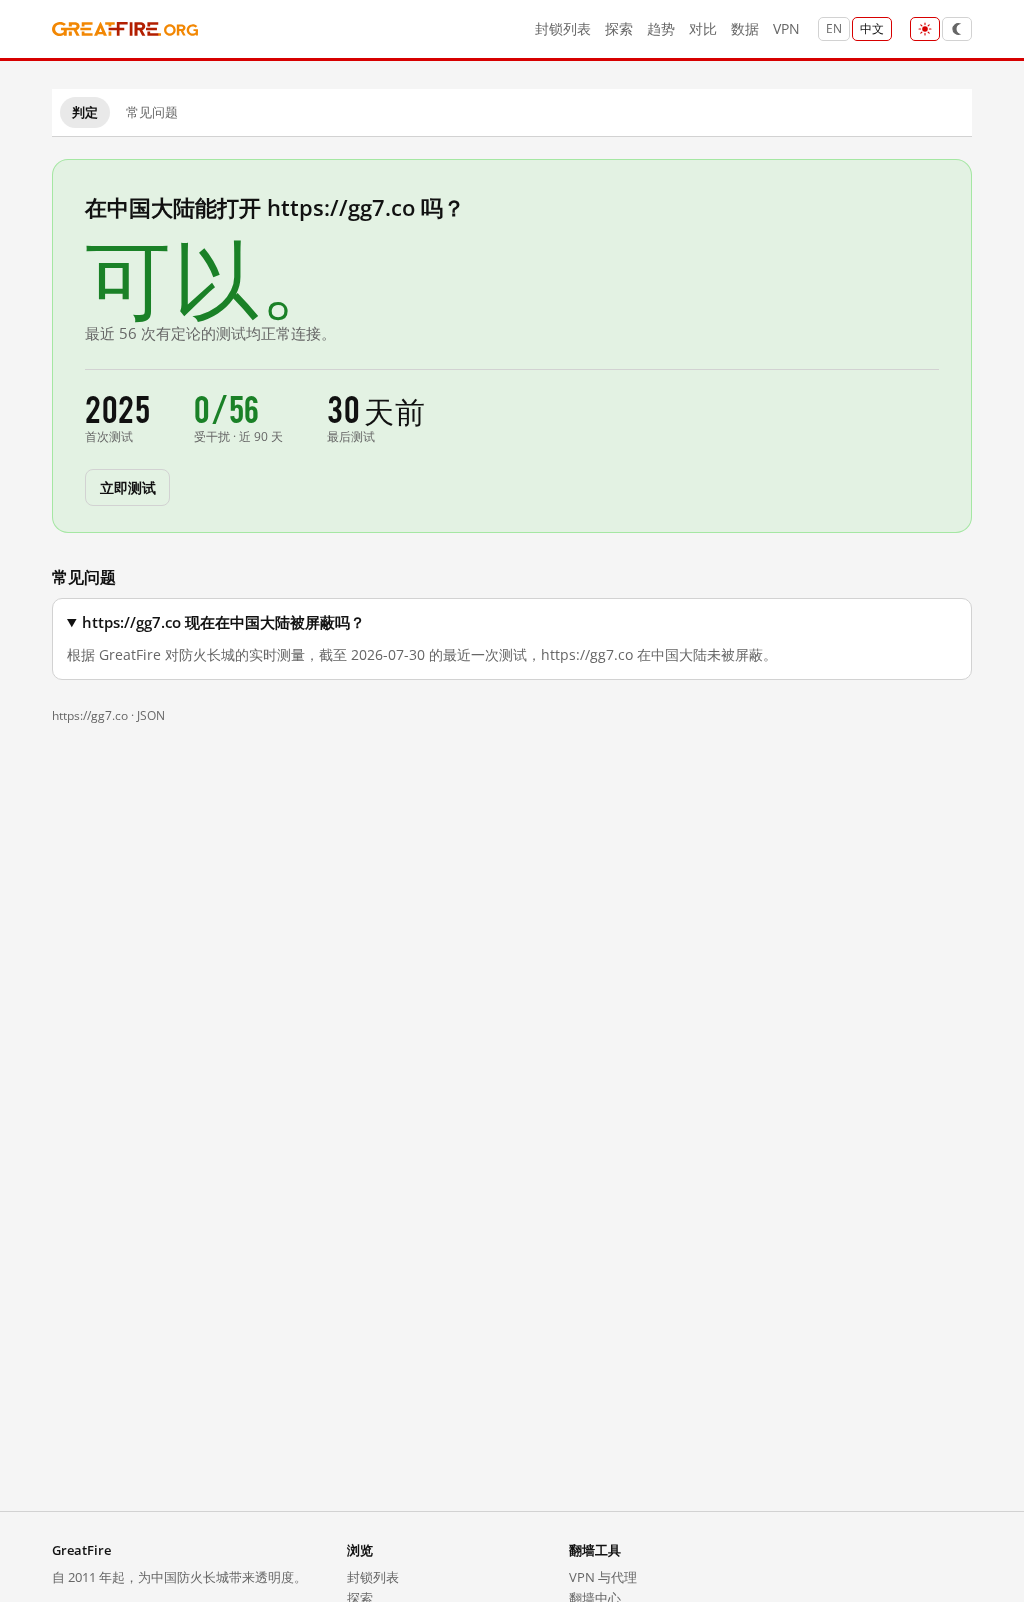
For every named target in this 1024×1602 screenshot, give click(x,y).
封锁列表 (563, 28)
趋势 (661, 28)
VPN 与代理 (603, 1577)
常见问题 (152, 112)
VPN (786, 28)
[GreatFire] (125, 29)
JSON (151, 715)
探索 (619, 28)
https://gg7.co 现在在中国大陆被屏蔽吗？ (223, 622)
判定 (85, 112)
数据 (745, 28)
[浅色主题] (925, 29)
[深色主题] (957, 29)
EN (834, 28)
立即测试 (127, 486)
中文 (872, 28)
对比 (703, 28)
